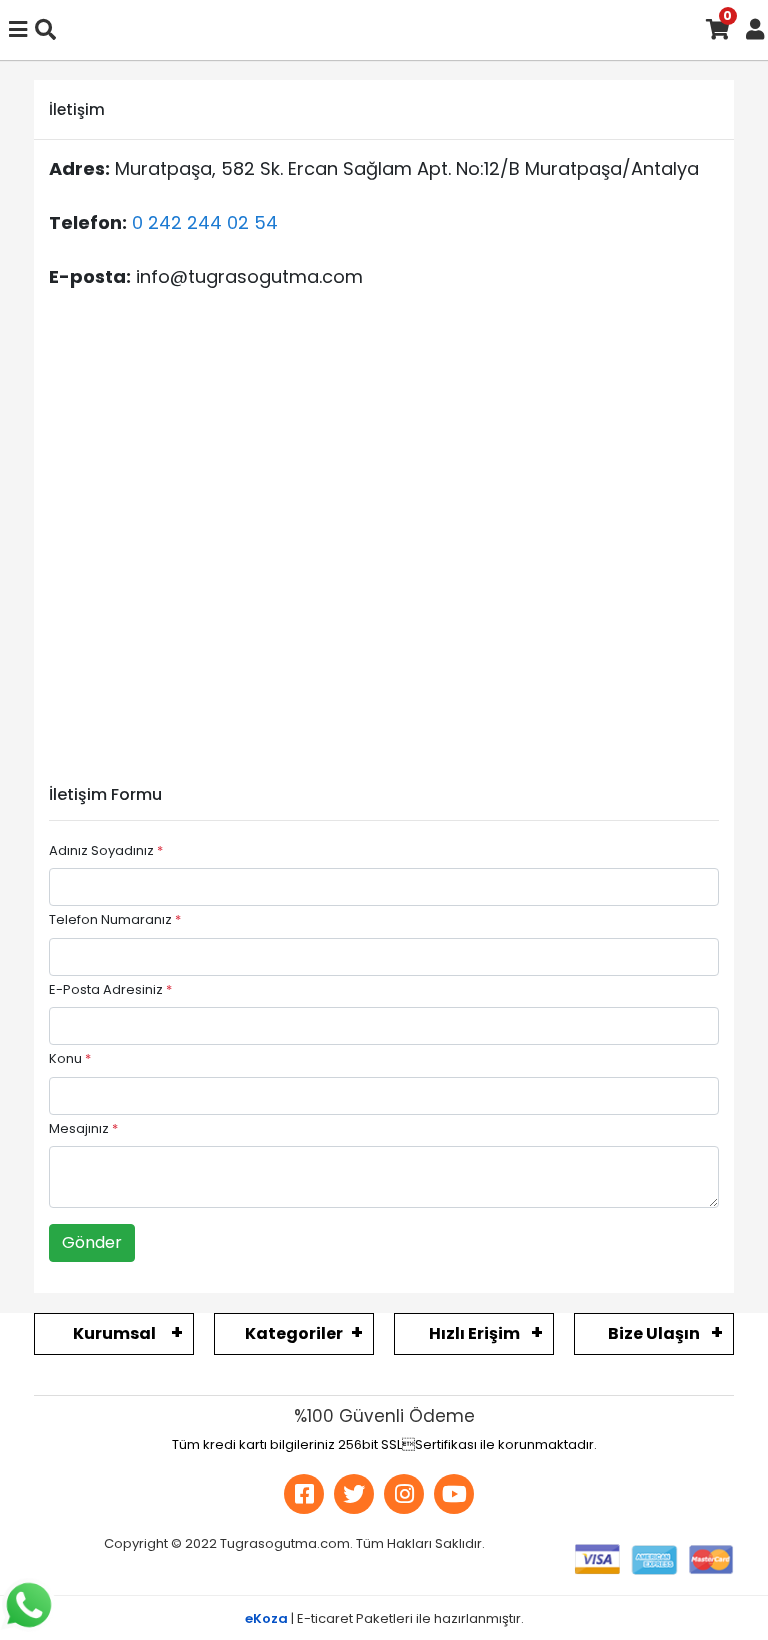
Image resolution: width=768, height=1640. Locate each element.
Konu (70, 1058)
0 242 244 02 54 (205, 222)
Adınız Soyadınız (106, 850)
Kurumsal (114, 1333)
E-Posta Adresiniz (110, 989)
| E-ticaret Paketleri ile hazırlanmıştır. (384, 1618)
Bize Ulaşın (654, 1333)
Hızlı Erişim (474, 1333)
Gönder (92, 1242)
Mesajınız (83, 1128)
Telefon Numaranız (115, 919)
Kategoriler (294, 1333)
